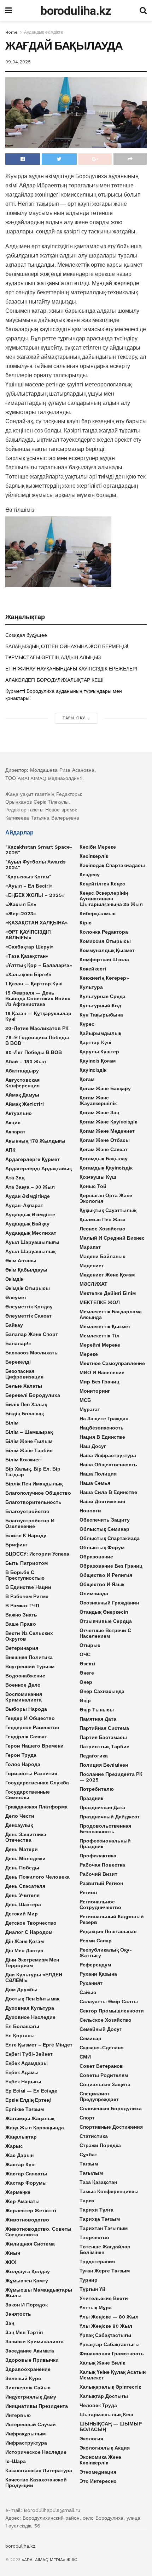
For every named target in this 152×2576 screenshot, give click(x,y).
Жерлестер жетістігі (31, 2210)
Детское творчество (31, 1923)
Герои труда (21, 1755)
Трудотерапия (97, 2261)
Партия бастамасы (103, 1737)
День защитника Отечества (26, 1837)
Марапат (90, 1247)
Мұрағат (90, 1409)
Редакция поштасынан (108, 1931)
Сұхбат (88, 2155)
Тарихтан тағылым (104, 2228)
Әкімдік (14, 1279)
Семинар (90, 2038)
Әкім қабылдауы (26, 1270)
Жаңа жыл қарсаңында (35, 2128)
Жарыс (14, 2146)
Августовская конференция (22, 1083)
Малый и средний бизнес (112, 1238)
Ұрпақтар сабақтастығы (110, 2344)
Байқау (14, 1325)
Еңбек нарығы (23, 2082)
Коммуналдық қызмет (107, 950)
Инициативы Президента (37, 2406)
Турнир (89, 2280)
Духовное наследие (30, 2017)
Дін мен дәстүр (24, 1951)
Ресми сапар (96, 1941)
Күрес (87, 1024)
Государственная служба (37, 1783)
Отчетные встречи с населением (105, 1633)
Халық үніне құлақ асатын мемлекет (113, 2375)
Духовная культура (30, 2008)
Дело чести (20, 1816)
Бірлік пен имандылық (34, 1484)
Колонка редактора (104, 932)
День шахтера (23, 1904)
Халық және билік (102, 2363)
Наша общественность (108, 1465)
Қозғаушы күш (98, 1177)
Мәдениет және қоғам (107, 1275)
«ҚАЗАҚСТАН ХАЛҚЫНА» (37, 923)
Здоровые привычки (32, 2360)
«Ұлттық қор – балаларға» (39, 965)
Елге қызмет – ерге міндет (39, 2045)
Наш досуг (93, 1446)
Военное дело (23, 1685)
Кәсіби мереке (98, 847)
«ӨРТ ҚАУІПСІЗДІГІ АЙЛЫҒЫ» (28, 935)
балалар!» (18, 1343)
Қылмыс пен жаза (103, 1219)
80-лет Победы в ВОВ (34, 1052)
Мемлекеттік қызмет (105, 1326)
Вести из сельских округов (29, 1636)
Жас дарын (19, 2155)
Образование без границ (111, 1566)
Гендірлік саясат (26, 1737)
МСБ (85, 1400)
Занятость (18, 2314)
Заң (10, 2323)
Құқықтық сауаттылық (108, 1210)
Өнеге (87, 1673)
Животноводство (27, 2220)
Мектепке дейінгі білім (108, 1293)
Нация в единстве (102, 1437)
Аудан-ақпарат (24, 1205)
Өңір (85, 1700)
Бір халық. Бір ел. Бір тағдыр (33, 1472)
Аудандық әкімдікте (44, 32)
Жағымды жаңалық (30, 2118)
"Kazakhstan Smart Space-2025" (39, 850)
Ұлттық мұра (96, 2308)
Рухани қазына (98, 1974)
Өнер (86, 1682)
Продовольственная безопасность (105, 1829)
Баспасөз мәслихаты (32, 1353)
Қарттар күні (95, 1042)
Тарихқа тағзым (100, 2219)
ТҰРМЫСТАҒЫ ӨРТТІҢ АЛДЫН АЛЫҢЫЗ (53, 657)
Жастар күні (21, 2164)
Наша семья (95, 1483)
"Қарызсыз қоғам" (28, 877)
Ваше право (21, 1624)
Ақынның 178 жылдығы (35, 1141)
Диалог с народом (29, 1932)
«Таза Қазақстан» (27, 956)
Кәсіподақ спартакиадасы (112, 865)
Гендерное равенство (32, 1727)
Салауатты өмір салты (109, 2002)
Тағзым (89, 2164)
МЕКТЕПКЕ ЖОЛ (100, 1302)
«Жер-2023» (21, 913)
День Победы (22, 1868)
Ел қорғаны (20, 2036)
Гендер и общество (30, 1718)
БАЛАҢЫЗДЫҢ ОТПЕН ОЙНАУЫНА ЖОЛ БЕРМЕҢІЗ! (67, 646)
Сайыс (88, 1992)
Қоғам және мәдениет (107, 1131)
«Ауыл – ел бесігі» (29, 886)
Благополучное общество (38, 1493)
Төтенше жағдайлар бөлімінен (105, 2249)
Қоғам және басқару (105, 1088)
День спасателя (25, 1886)
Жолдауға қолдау (28, 2271)
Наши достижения (102, 1501)
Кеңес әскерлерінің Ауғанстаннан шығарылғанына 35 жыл (111, 899)
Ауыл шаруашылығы (32, 1242)
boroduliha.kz (76, 11)
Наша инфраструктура (108, 1455)
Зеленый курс (23, 2378)
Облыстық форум (102, 1547)
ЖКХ (11, 2262)
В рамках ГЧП (22, 1606)
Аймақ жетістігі (25, 1104)
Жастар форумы (26, 2183)
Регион (88, 1892)
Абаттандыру (22, 1071)
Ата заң (15, 1178)
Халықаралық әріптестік (110, 2387)
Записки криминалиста (34, 2342)
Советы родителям (104, 2075)
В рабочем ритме (27, 1596)
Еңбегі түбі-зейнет (29, 2054)
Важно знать (21, 1615)
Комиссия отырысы (105, 941)
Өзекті (87, 1664)
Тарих (87, 2201)
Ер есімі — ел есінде (31, 2091)
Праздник (91, 1798)
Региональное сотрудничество (100, 1904)
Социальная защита (105, 2084)
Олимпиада (94, 1593)
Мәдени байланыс (103, 1256)
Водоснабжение (25, 1676)
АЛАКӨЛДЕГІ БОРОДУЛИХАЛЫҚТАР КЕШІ (54, 680)
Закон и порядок (27, 2305)
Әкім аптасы (21, 1261)
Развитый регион (101, 1883)
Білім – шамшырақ (29, 1432)
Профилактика (98, 1856)
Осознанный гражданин (109, 1603)
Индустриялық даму (31, 2397)
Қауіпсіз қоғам (98, 1061)
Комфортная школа (104, 959)
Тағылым (91, 2173)
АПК (10, 1150)
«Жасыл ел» (21, 904)
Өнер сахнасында (102, 1691)
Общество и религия (106, 1575)
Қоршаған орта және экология (106, 1198)
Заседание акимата (30, 2351)
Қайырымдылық (100, 1033)
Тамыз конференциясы (109, 2191)
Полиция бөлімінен (104, 1765)
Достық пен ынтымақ (32, 1999)
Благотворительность (33, 1502)
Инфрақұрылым (25, 2434)
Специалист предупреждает (99, 2096)
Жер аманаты (22, 2201)
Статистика (94, 2136)
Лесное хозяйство (103, 1229)
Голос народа (23, 1764)
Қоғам (87, 1079)
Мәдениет (92, 1266)
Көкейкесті (93, 969)
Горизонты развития (31, 1773)
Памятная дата (98, 1719)
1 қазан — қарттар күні (34, 984)
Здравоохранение (28, 2369)
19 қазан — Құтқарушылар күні (38, 1016)
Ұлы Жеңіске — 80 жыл (109, 2317)
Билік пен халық (26, 1404)
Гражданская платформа (36, 1807)
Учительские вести (104, 2298)
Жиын (13, 2253)
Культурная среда (103, 996)
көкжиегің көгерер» (104, 978)
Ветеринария (22, 1648)
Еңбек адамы (22, 2072)
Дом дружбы (21, 1989)
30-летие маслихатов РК (37, 1028)
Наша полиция (98, 1474)
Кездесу (90, 874)
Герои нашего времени (34, 1746)
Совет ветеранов (101, 2066)
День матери (22, 1849)
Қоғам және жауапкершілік (98, 1100)
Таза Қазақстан (98, 2182)
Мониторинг (95, 1391)
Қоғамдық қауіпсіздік (106, 1168)
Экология (91, 2439)
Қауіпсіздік (93, 1070)
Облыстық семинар (104, 1529)
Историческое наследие (36, 2452)
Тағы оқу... (76, 718)
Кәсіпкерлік (94, 856)
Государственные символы (28, 1795)
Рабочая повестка (102, 1865)
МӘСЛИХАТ (93, 1284)
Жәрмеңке (18, 2192)
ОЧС (85, 1654)
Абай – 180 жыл (26, 1061)
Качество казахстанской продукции (36, 2482)
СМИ (85, 2057)
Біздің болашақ (25, 1414)
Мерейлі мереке (100, 1345)
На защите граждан (104, 1419)
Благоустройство (27, 1511)
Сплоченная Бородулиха (111, 2108)
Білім (12, 1423)
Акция (13, 1122)
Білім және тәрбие (29, 1450)
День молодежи (25, 1858)
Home (11, 32)
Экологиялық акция (105, 2448)
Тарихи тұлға (97, 2210)
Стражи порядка (100, 2145)
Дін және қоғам (25, 1941)
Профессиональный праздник (105, 1844)
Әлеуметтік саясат (28, 1316)
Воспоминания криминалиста (24, 1697)
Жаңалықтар (21, 2137)
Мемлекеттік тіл (100, 1336)
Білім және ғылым (29, 1441)
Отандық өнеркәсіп (104, 1612)
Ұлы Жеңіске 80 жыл (106, 2326)
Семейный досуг (101, 2029)
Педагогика (94, 1756)
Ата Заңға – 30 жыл (30, 1187)
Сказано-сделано (102, 2048)
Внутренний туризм (30, 1666)
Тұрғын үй (92, 2289)
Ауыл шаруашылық (30, 1251)
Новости (90, 1511)
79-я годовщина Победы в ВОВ (37, 1040)
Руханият (91, 1983)
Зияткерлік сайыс (28, 2388)
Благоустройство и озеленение (30, 1523)
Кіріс (86, 923)
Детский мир (22, 1914)
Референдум (95, 1965)
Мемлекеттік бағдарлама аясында (111, 1314)
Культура (91, 987)
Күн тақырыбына (101, 1015)
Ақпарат (15, 1132)
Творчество (94, 2237)
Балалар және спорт (32, 1334)
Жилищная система (30, 2244)
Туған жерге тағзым (105, 2271)
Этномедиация (98, 2472)
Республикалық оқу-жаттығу (106, 1953)
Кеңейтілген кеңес (102, 884)
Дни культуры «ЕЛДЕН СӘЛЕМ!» (34, 1977)
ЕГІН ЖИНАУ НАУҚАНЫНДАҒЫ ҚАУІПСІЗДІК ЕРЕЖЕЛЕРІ (71, 669)
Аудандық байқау (27, 1224)
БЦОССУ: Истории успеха (37, 1554)
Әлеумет (16, 1297)
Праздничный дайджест (110, 1817)
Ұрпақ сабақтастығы (105, 2335)
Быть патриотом (27, 1563)
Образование (96, 1557)
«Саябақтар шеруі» (30, 947)
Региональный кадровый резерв (112, 1919)
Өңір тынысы (97, 1710)
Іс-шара (16, 2461)
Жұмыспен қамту (27, 2281)
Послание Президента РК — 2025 (111, 1777)
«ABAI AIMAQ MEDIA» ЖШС (50, 2560)
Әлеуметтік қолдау (29, 1307)
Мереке (89, 1354)
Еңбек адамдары (27, 2063)
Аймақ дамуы (22, 1095)
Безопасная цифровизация (24, 1374)
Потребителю (97, 1789)
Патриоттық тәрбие (104, 1746)
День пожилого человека (37, 1877)
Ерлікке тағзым (25, 2109)
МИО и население (102, 1372)
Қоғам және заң (99, 1113)
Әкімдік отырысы (28, 1288)
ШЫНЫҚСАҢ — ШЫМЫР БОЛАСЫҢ (111, 2427)
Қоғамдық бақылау (104, 1159)
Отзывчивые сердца (106, 1621)
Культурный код (100, 1006)
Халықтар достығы (104, 2396)
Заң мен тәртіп (24, 2332)
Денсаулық (19, 1825)
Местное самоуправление (112, 1363)
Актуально (19, 1113)
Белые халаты (24, 1386)
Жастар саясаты (26, 2174)
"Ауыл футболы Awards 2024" (36, 865)
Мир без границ (100, 1382)
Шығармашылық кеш (106, 2414)
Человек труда (98, 2405)
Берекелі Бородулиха (33, 1395)
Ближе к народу (26, 1535)
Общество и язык (102, 1584)
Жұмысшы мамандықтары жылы (39, 2293)
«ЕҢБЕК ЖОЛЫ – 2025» (35, 895)
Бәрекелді (18, 1362)
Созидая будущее (26, 635)
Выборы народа (26, 1709)
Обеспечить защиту (105, 1520)
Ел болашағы (22, 2026)
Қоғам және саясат (104, 1149)
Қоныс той (93, 1186)
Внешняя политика (29, 1657)
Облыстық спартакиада (110, 1538)
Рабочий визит (98, 1874)
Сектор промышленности (112, 2011)
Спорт (87, 2118)
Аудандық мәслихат (31, 1233)
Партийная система (104, 1728)
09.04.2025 (18, 62)
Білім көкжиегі (24, 1460)
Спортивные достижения (111, 2127)
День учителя (22, 1895)
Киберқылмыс (98, 913)
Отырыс (90, 1645)
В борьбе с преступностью (25, 1575)
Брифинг (16, 1545)
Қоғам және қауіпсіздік (108, 1122)
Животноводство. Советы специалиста (38, 2232)
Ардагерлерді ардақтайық (39, 1168)
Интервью (18, 2415)
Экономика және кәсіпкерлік (100, 2460)
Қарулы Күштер (99, 1052)
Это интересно (98, 2481)
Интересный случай (31, 2424)
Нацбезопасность (102, 1428)
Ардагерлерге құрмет (33, 1159)
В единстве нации (28, 1587)
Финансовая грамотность (112, 2354)
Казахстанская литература (39, 2470)
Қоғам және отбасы (105, 1140)
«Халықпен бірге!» (28, 974)
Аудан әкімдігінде (28, 1196)
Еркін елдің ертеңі (28, 2100)
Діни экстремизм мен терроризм (32, 1963)
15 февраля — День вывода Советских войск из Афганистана (38, 998)
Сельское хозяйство (106, 2020)
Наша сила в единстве (108, 1492)
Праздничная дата (102, 1807)
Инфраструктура (26, 2443)
